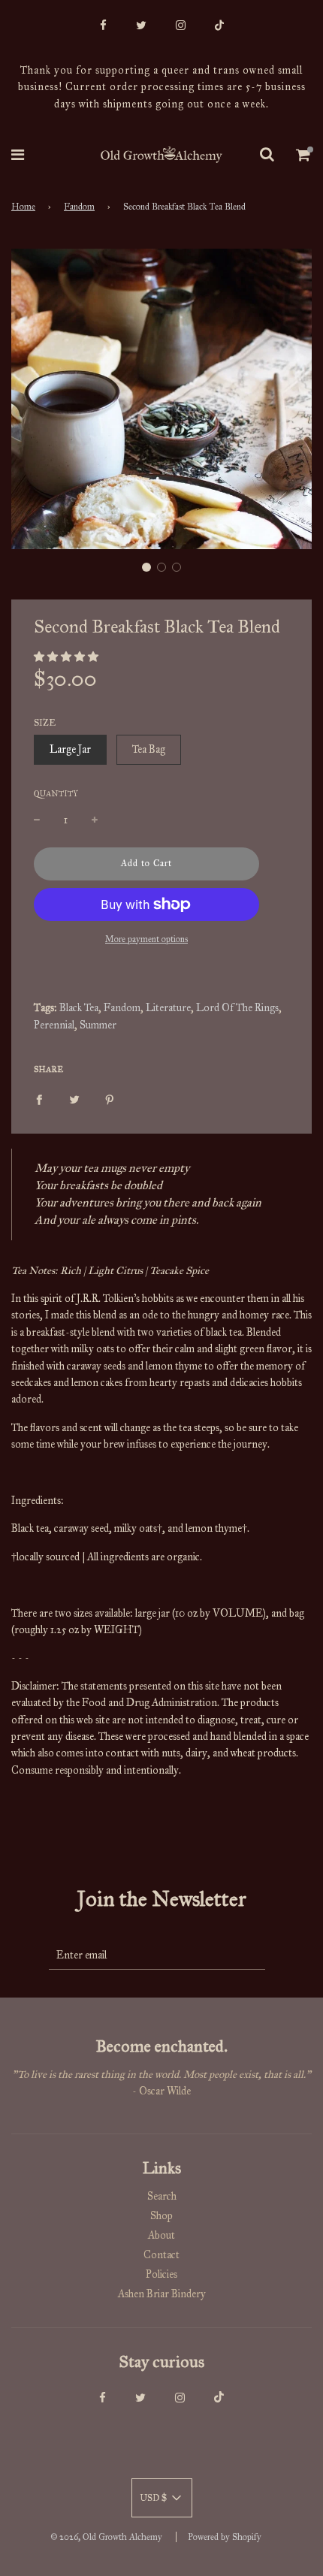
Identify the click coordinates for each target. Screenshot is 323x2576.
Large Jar (70, 749)
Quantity (56, 794)
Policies (161, 2274)
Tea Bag (149, 749)
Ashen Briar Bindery (162, 2294)
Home (23, 207)
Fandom (79, 207)
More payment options (146, 939)
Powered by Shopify (225, 2537)
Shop (161, 2216)
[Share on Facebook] (39, 1099)
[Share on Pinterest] (110, 1099)
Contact (161, 2255)
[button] (146, 567)
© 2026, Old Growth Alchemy (106, 2537)
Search (162, 2196)
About (161, 2235)
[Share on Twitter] (74, 1099)
